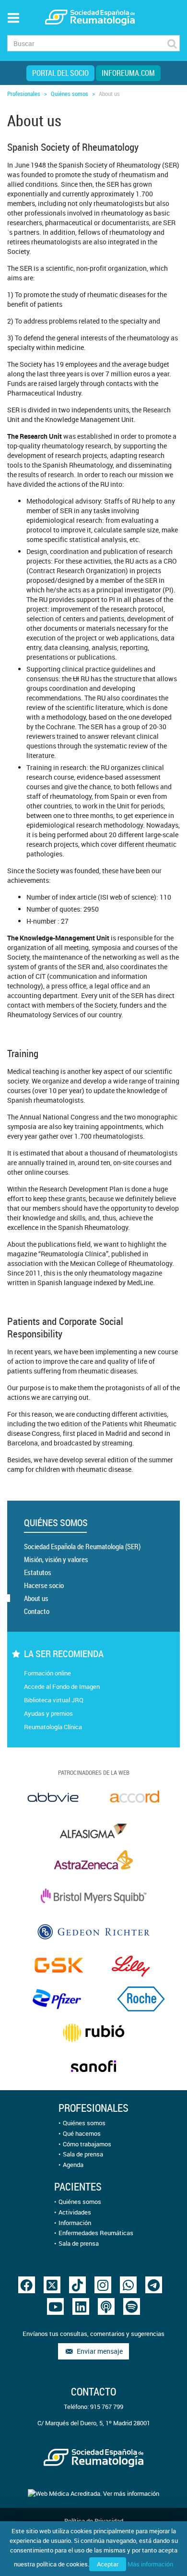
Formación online (47, 1673)
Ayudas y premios (48, 1713)
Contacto (37, 1611)
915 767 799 (107, 2407)
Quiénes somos (70, 94)
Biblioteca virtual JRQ (54, 1700)
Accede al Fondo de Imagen (62, 1686)
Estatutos (38, 1572)
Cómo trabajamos (87, 2144)
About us (36, 1598)
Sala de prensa (83, 2154)
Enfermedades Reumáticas (96, 2233)
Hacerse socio (44, 1585)
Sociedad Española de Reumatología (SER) (82, 1546)
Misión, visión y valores (56, 1559)
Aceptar (108, 2564)
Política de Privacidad (94, 2521)
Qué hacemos (82, 2133)
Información (75, 2223)
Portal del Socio (60, 73)
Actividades (75, 2212)
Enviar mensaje (98, 2351)
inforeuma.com (128, 73)
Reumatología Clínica (53, 1727)
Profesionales (24, 94)
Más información (150, 2564)
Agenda (73, 2165)
